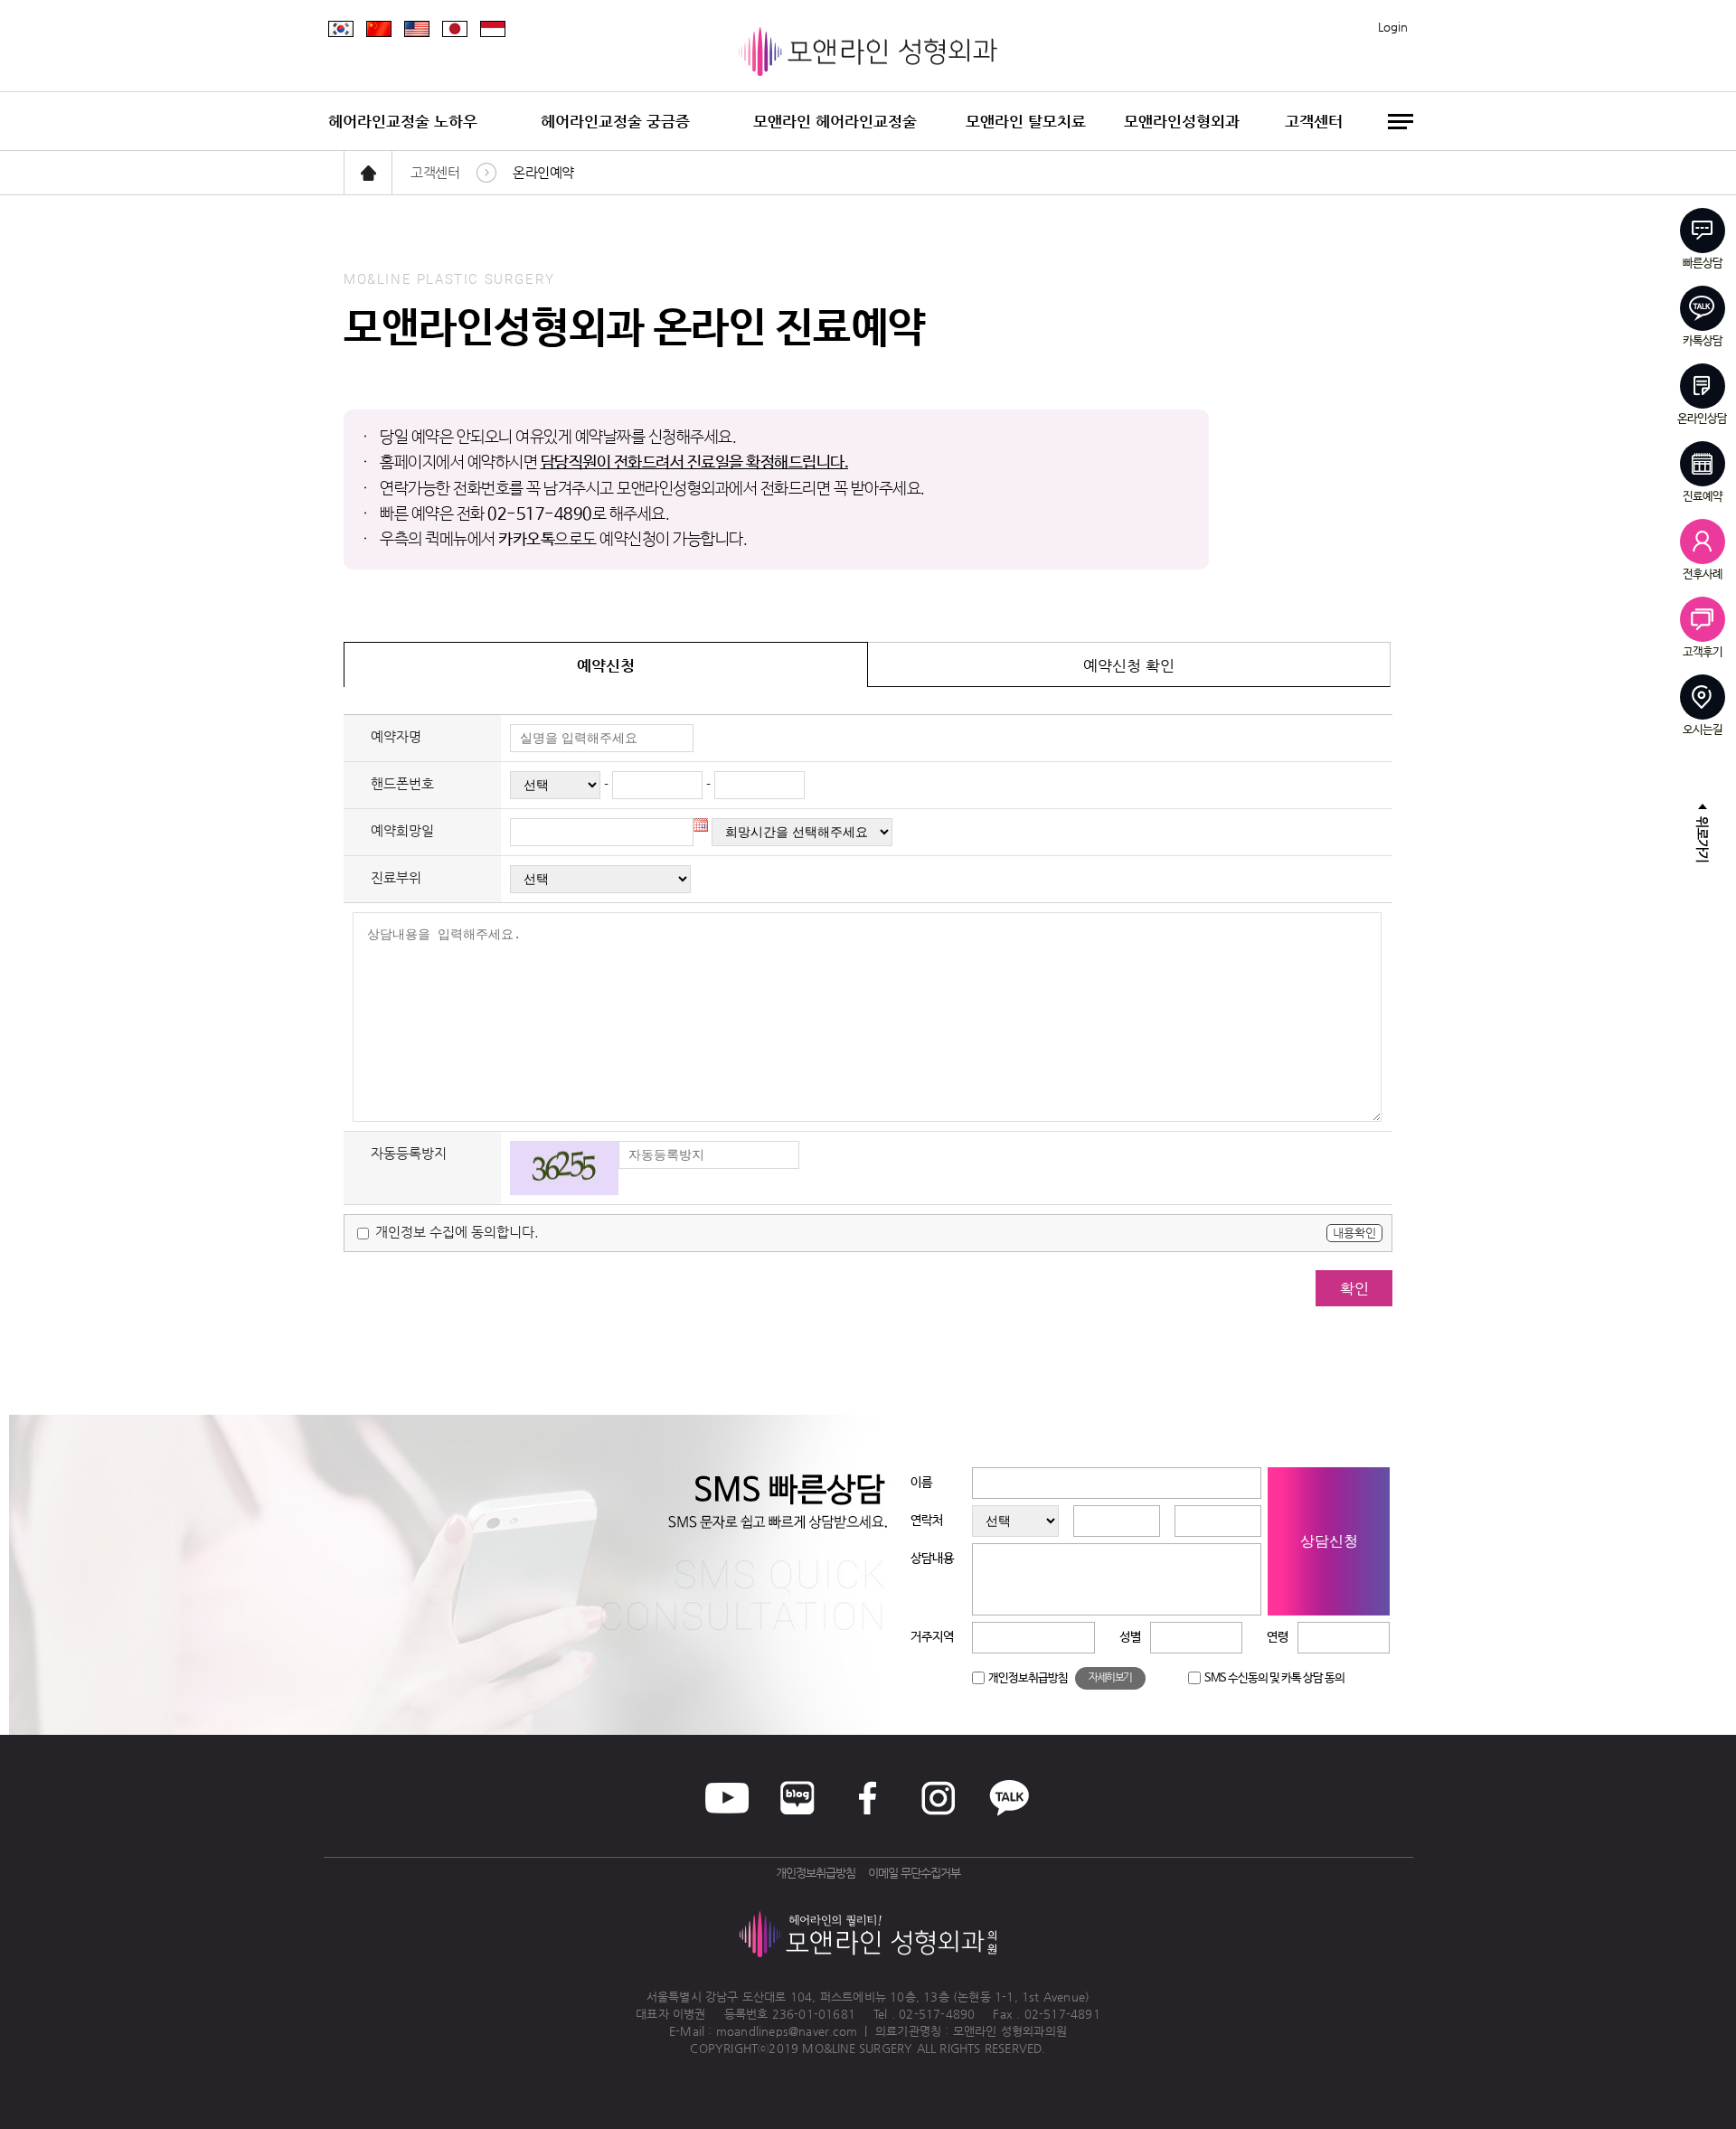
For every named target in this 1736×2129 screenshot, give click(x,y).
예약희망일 (402, 830)
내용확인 (1354, 1233)
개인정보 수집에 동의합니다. (455, 1232)
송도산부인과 (954, 2063)
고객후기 (1703, 652)
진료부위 (396, 877)
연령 (1278, 1637)
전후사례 (1703, 574)
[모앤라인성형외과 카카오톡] (1009, 1798)
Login (1393, 27)
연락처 (927, 1521)
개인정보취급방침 (1028, 1678)
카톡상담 (1703, 341)
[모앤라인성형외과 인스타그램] (939, 1798)
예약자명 (396, 736)
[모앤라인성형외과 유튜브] (727, 1798)
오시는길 (1703, 730)
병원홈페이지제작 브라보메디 (818, 2063)
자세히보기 (1110, 1678)
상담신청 (1329, 1541)
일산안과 (904, 2063)
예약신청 (606, 665)
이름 (921, 1483)
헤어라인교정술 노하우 (403, 121)
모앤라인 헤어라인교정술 (835, 121)
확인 (1354, 1288)
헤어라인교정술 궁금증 (615, 121)
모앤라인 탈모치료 (1026, 121)
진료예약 (1703, 496)
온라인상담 (1702, 419)
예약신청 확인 (1129, 665)
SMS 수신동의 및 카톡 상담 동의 (1274, 1678)
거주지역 (932, 1637)
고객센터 (1314, 121)
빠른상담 (1703, 263)
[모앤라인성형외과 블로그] (797, 1798)
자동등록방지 (409, 1153)
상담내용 (932, 1559)
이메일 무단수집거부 (914, 1873)
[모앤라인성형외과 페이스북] (868, 1798)
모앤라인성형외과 (1182, 121)
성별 (1130, 1637)
